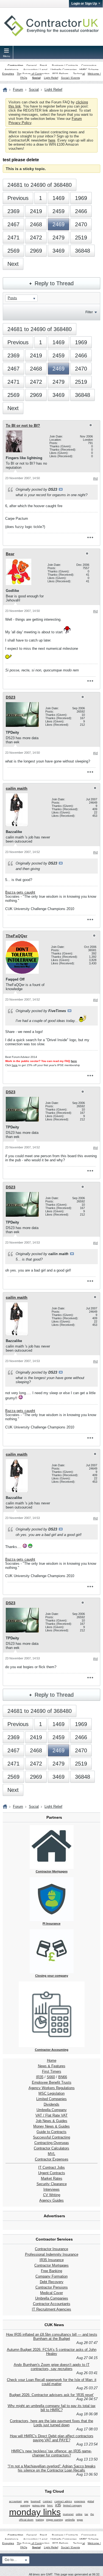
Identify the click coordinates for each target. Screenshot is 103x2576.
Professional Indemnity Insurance (52, 2254)
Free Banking (51, 2271)
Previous (18, 198)
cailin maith (17, 788)
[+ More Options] (90, 537)
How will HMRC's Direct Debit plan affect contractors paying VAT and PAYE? (52, 2438)
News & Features (52, 2066)
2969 (36, 251)
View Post (61, 489)
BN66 (63, 2077)
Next (13, 264)
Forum (18, 90)
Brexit (43, 65)
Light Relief (51, 78)
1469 (59, 198)
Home (52, 2060)
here (52, 140)
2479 (59, 238)
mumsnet (68, 2514)
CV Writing (52, 2195)
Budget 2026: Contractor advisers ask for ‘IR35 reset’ (52, 2395)
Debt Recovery (52, 2282)
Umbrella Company (52, 2110)
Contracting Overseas (52, 2143)
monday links (35, 2512)
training (40, 2520)
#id (95, 479)
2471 (13, 238)
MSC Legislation (51, 2093)
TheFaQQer (16, 936)
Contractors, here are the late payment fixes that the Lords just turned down (51, 2423)
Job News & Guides (51, 2121)
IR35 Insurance (52, 2260)
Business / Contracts (65, 65)
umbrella (70, 2520)
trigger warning (55, 2520)
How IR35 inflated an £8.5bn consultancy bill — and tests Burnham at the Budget (52, 2337)
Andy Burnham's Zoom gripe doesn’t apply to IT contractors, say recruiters (52, 2367)
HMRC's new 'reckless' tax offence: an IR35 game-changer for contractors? (51, 2453)
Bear (10, 554)
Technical (79, 74)
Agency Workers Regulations (52, 2088)
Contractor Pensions (52, 2287)
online (79, 2514)
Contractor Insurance (51, 2249)
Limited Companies (51, 2099)
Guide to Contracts (51, 2132)
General (31, 65)
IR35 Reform (60, 74)
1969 (81, 198)
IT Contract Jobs (51, 2167)
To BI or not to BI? (23, 425)
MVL (51, 2154)
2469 (59, 224)
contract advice (63, 2501)
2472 (36, 238)
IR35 (40, 2077)
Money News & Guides (51, 2126)
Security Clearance (52, 2184)
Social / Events (70, 78)
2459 (59, 211)
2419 (36, 211)
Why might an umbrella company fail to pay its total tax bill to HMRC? (52, 2408)
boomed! (36, 2501)
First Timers (52, 2071)
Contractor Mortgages (51, 2265)
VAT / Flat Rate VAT (51, 2115)
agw (26, 2501)
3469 (59, 251)
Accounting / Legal (35, 70)
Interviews (51, 2189)
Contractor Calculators (51, 2148)
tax (86, 2514)
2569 (13, 251)
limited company (73, 2506)
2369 (13, 211)
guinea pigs (39, 2506)
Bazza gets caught (20, 892)
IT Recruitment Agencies (51, 2309)
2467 (13, 224)
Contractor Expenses (52, 2159)
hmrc (50, 2506)
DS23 (11, 697)
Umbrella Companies (64, 70)
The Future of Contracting (33, 74)
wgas (80, 2520)
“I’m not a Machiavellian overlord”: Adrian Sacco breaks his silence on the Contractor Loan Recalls (52, 2468)
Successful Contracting (51, 2137)
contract (48, 2501)
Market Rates (52, 2178)
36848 (83, 251)
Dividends (51, 2104)
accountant (15, 2501)
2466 (81, 211)
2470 (81, 224)
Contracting (15, 65)
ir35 (58, 2505)
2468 (36, 224)
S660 (51, 2077)
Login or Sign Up (84, 4)
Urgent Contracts (52, 2173)
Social (36, 78)
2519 (81, 238)
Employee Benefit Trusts (52, 2082)
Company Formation (51, 2276)
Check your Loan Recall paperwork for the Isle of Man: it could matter (52, 2382)
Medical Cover (51, 2293)
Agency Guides (51, 2200)
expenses (80, 2501)
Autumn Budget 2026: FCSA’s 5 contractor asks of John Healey (52, 2352)
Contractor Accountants (52, 2304)
